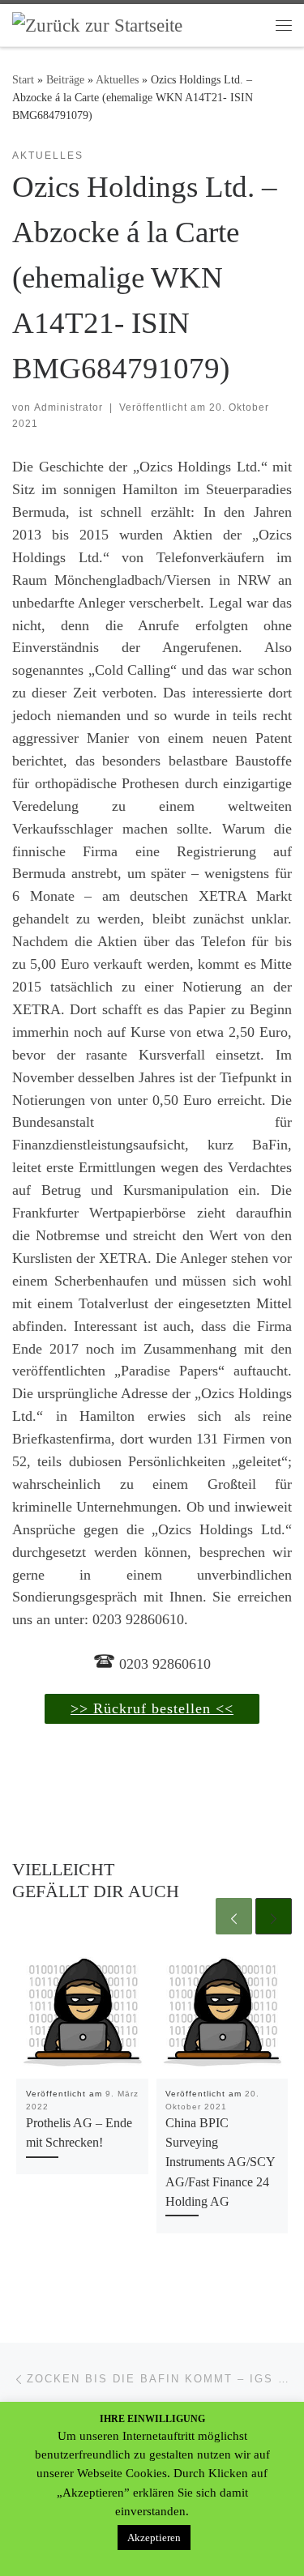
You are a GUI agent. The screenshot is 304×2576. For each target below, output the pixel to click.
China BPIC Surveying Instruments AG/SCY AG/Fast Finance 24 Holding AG (220, 2162)
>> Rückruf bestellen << (152, 1708)
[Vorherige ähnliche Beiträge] (234, 1916)
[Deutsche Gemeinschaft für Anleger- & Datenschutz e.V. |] (97, 24)
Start (23, 79)
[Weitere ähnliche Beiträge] (274, 1916)
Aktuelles (117, 79)
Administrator (69, 407)
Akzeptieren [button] (154, 2538)
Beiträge (65, 79)
